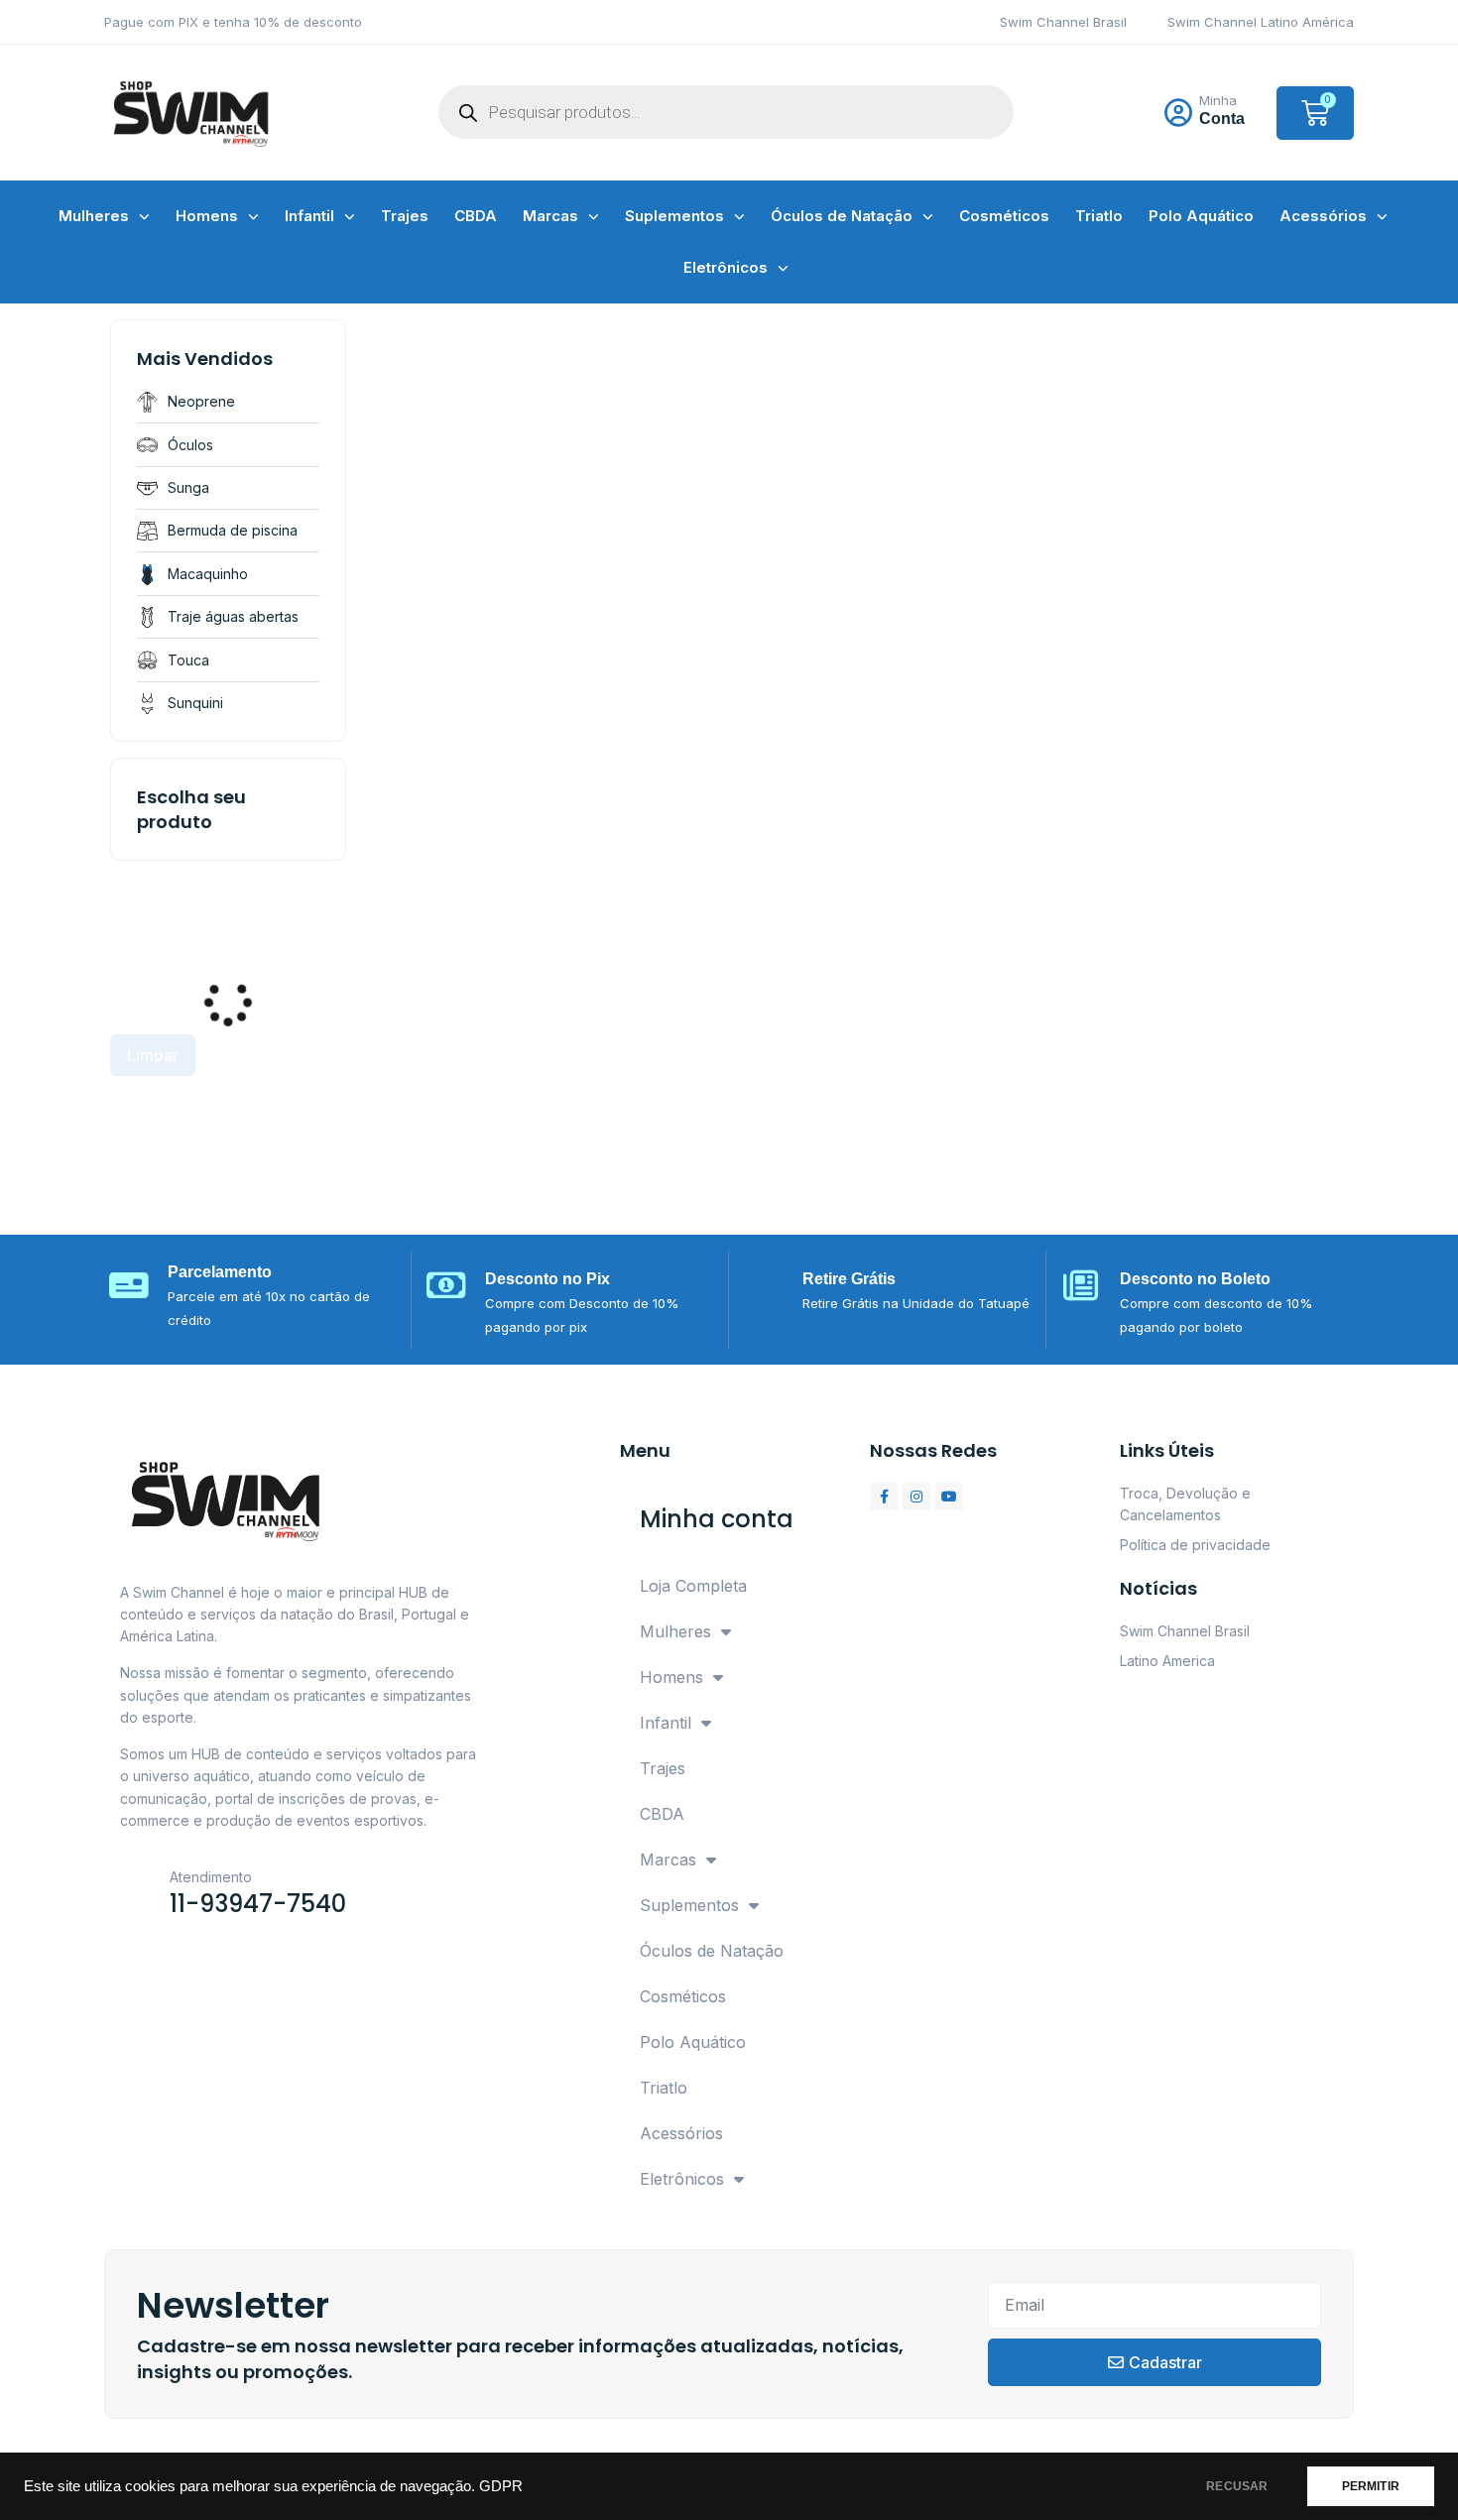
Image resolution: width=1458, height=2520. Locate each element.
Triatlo (1099, 216)
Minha (1218, 100)
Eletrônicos (726, 267)
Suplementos (674, 216)
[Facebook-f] (884, 1497)
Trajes (405, 216)
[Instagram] (916, 1497)
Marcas (550, 216)
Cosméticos (1004, 216)
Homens (207, 216)
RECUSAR (1237, 2486)
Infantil (309, 216)
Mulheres (94, 216)
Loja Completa (693, 1586)
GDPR (501, 2486)
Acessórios (1323, 216)
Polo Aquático (1201, 216)
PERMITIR (1371, 2486)
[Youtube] (949, 1497)
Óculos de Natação (842, 216)
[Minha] (1178, 113)
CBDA (476, 216)
